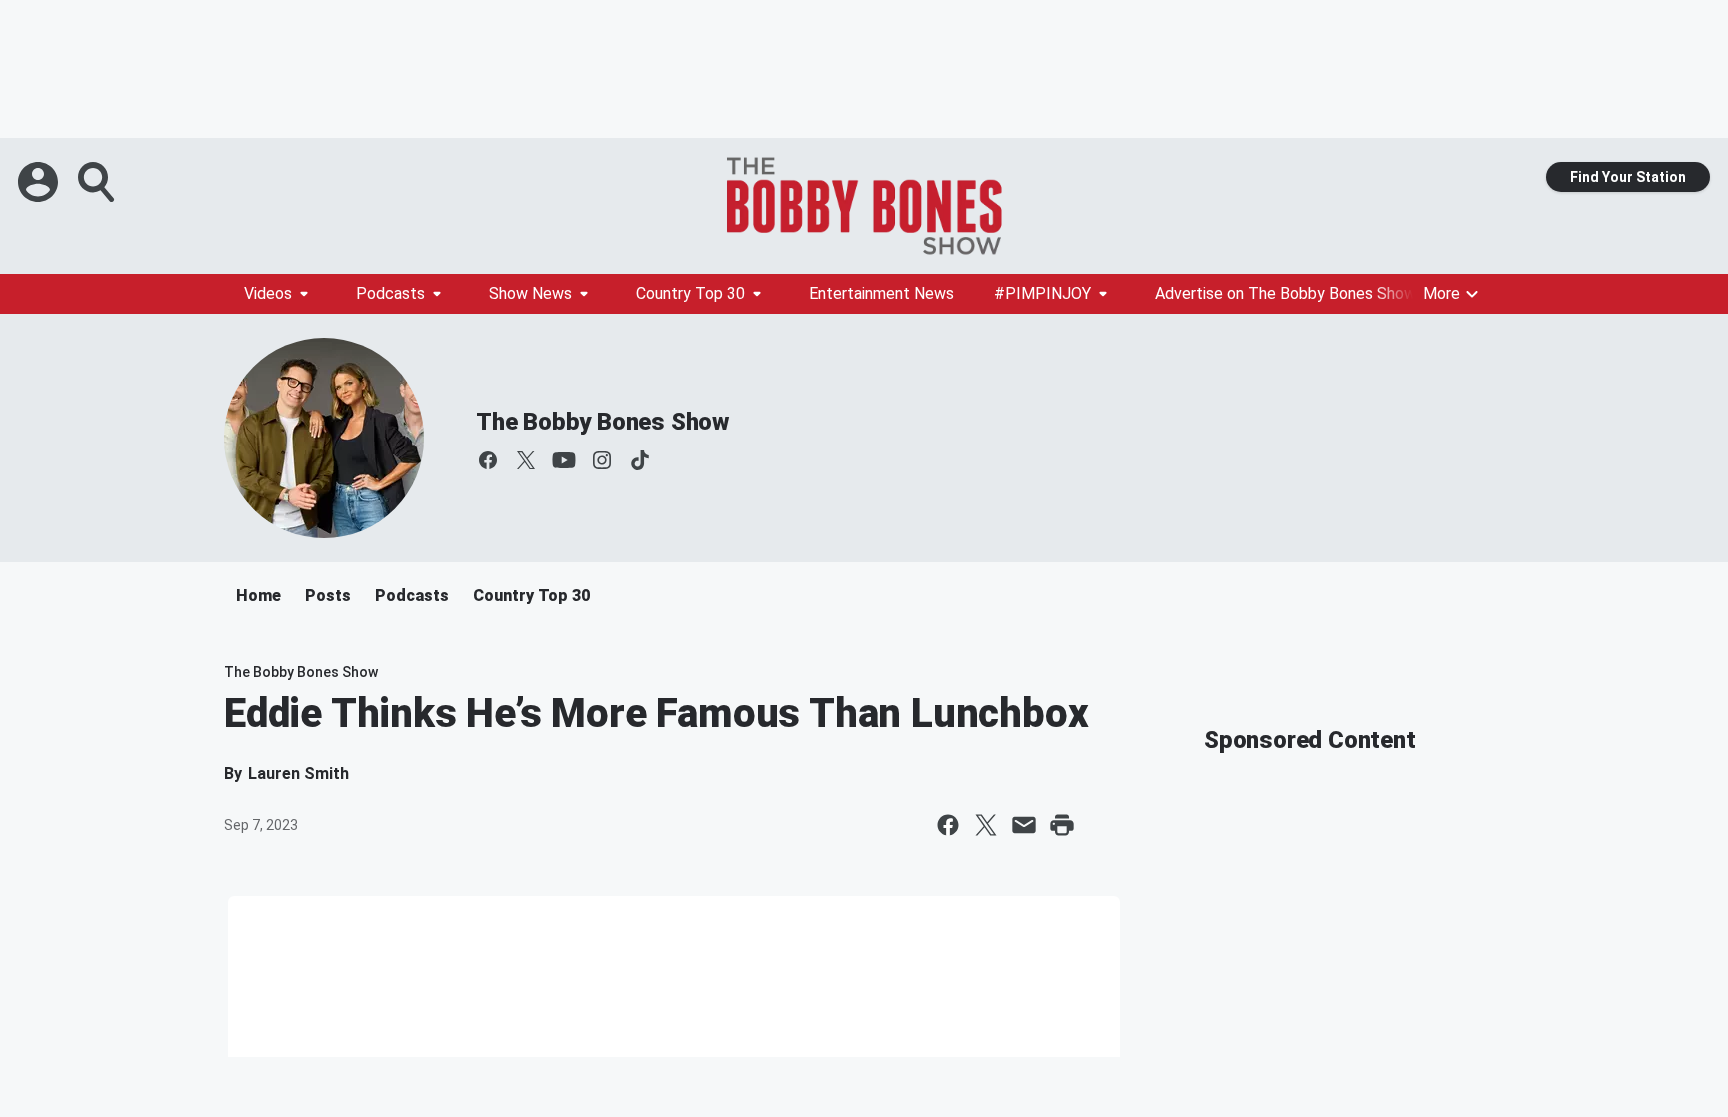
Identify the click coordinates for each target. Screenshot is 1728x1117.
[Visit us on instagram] (602, 460)
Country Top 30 (690, 293)
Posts (328, 595)
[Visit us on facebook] (488, 460)
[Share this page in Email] (1024, 825)
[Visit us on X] (526, 460)
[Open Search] (98, 182)
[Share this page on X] (986, 825)
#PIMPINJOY (1042, 293)
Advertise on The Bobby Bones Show (1285, 293)
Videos (268, 293)
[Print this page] (1062, 825)
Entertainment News (881, 293)
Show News (530, 293)
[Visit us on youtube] (564, 460)
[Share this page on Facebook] (948, 825)
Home (258, 595)
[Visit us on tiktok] (640, 460)
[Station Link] (864, 206)
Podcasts (390, 293)
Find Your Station (1628, 177)
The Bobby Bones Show (602, 422)
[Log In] (40, 182)
